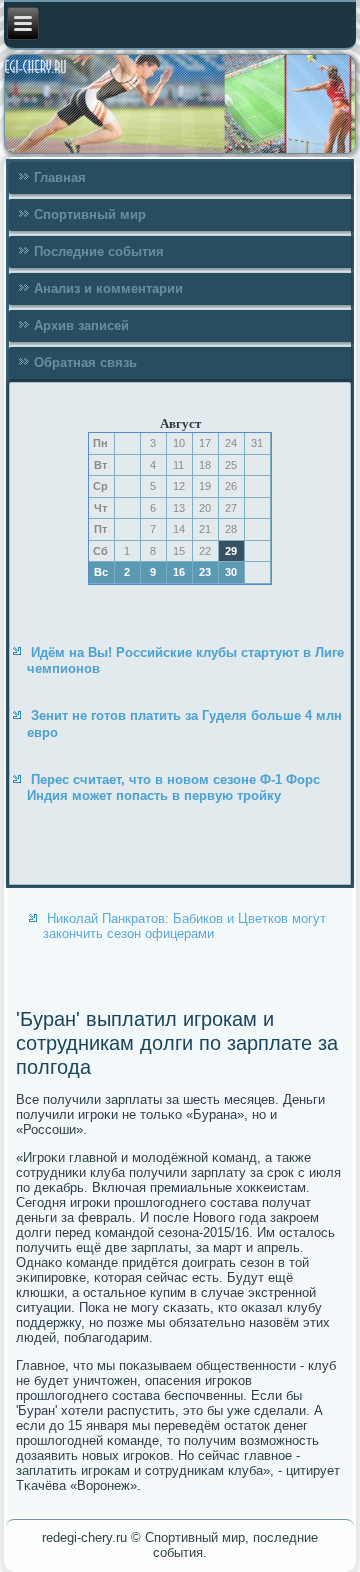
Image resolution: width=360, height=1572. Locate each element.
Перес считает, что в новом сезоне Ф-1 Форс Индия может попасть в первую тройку (173, 787)
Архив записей (81, 325)
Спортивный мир (90, 214)
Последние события (99, 251)
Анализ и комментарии (108, 288)
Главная (60, 177)
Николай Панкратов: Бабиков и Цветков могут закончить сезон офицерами (184, 926)
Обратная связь (85, 362)
